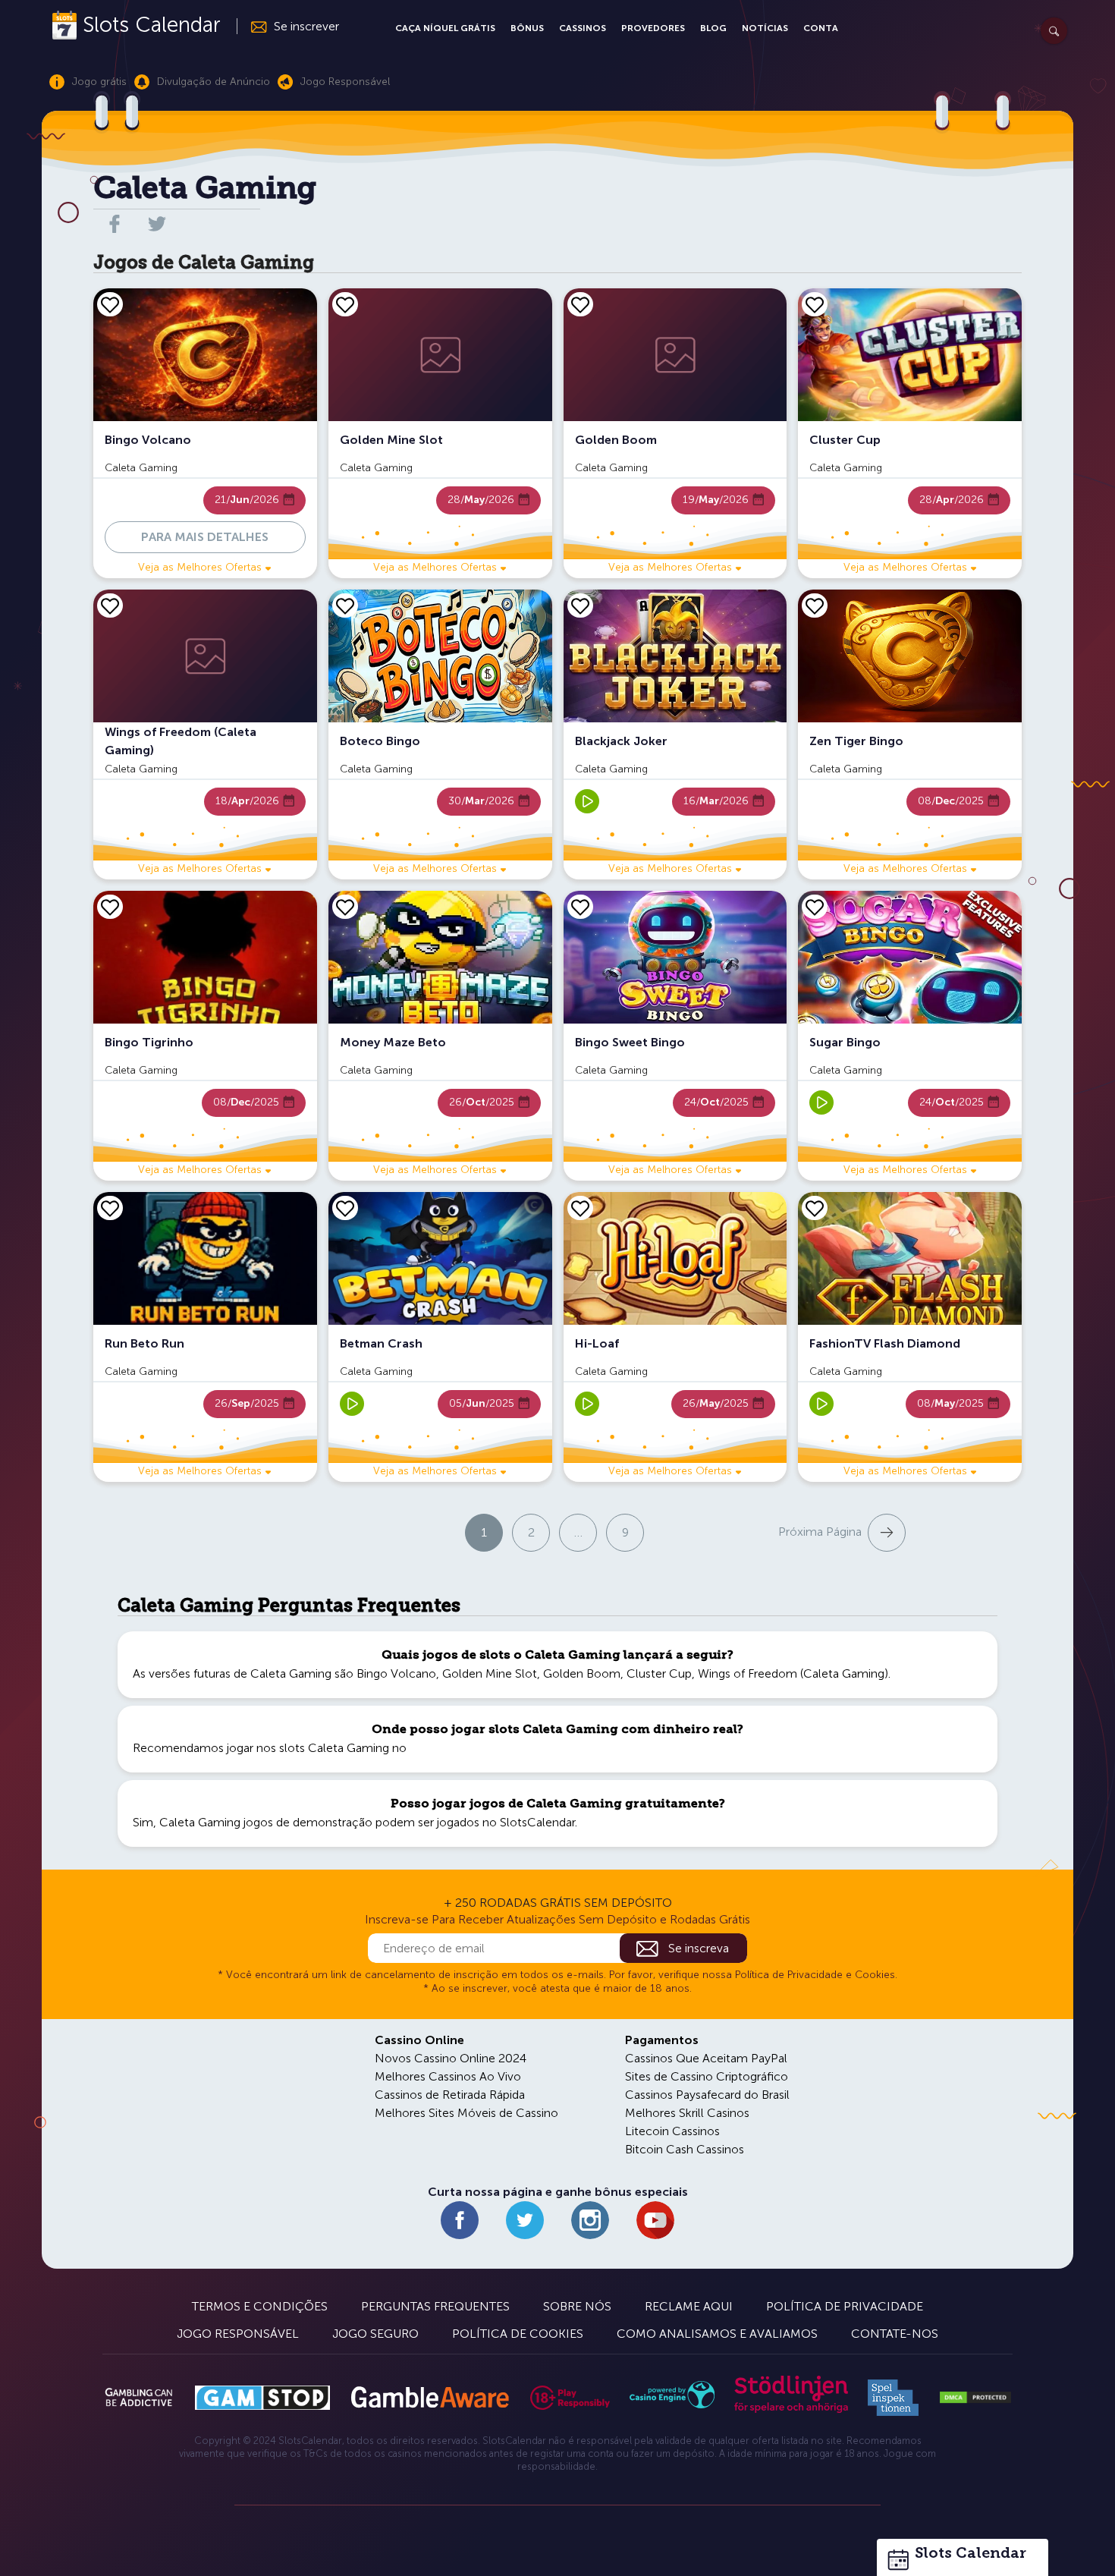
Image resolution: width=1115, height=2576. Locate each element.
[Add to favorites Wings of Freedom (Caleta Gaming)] (110, 605)
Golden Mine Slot (490, 1673)
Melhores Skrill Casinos (687, 2113)
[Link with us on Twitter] (525, 2220)
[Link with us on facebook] (115, 224)
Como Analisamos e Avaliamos (717, 2334)
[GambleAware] (430, 2397)
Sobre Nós (577, 2306)
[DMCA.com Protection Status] (975, 2398)
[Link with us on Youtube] (655, 2220)
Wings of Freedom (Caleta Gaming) (793, 1673)
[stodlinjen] (791, 2409)
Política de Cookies (518, 2334)
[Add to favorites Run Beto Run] (110, 1208)
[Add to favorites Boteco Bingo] (345, 605)
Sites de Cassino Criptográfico (707, 2076)
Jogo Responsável (238, 2334)
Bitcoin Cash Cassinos (685, 2149)
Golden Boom (582, 1673)
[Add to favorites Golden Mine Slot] (345, 304)
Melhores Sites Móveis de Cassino (466, 2113)
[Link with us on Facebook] (460, 2220)
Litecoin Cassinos (672, 2131)
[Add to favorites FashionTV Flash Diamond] (815, 1208)
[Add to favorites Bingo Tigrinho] (110, 907)
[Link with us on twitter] (157, 224)
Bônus (527, 28)
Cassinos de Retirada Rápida (450, 2095)
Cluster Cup (659, 1673)
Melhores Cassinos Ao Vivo (448, 2076)
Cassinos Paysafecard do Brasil (707, 2095)
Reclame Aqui (689, 2306)
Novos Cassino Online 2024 (451, 2058)
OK (64, 2545)
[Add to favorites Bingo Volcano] (110, 304)
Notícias (765, 28)
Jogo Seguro (375, 2334)
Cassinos (583, 28)
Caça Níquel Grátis (445, 28)
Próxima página (820, 1532)
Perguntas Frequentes (435, 2306)
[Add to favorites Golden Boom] (580, 304)
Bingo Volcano (396, 1673)
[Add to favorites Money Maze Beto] (345, 907)
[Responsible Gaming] (570, 2398)
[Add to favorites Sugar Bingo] (815, 907)
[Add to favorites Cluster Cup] (815, 304)
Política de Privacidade (845, 2306)
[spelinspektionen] (893, 2398)
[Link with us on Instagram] (590, 2220)
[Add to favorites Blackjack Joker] (580, 605)
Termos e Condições (260, 2306)
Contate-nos (895, 2334)
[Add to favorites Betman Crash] (345, 1208)
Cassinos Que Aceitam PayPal (706, 2058)
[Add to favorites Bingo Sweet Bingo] (580, 907)
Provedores (653, 28)
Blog (713, 28)
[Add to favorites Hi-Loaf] (580, 1208)
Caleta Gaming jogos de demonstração (266, 1822)
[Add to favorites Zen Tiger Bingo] (815, 605)
